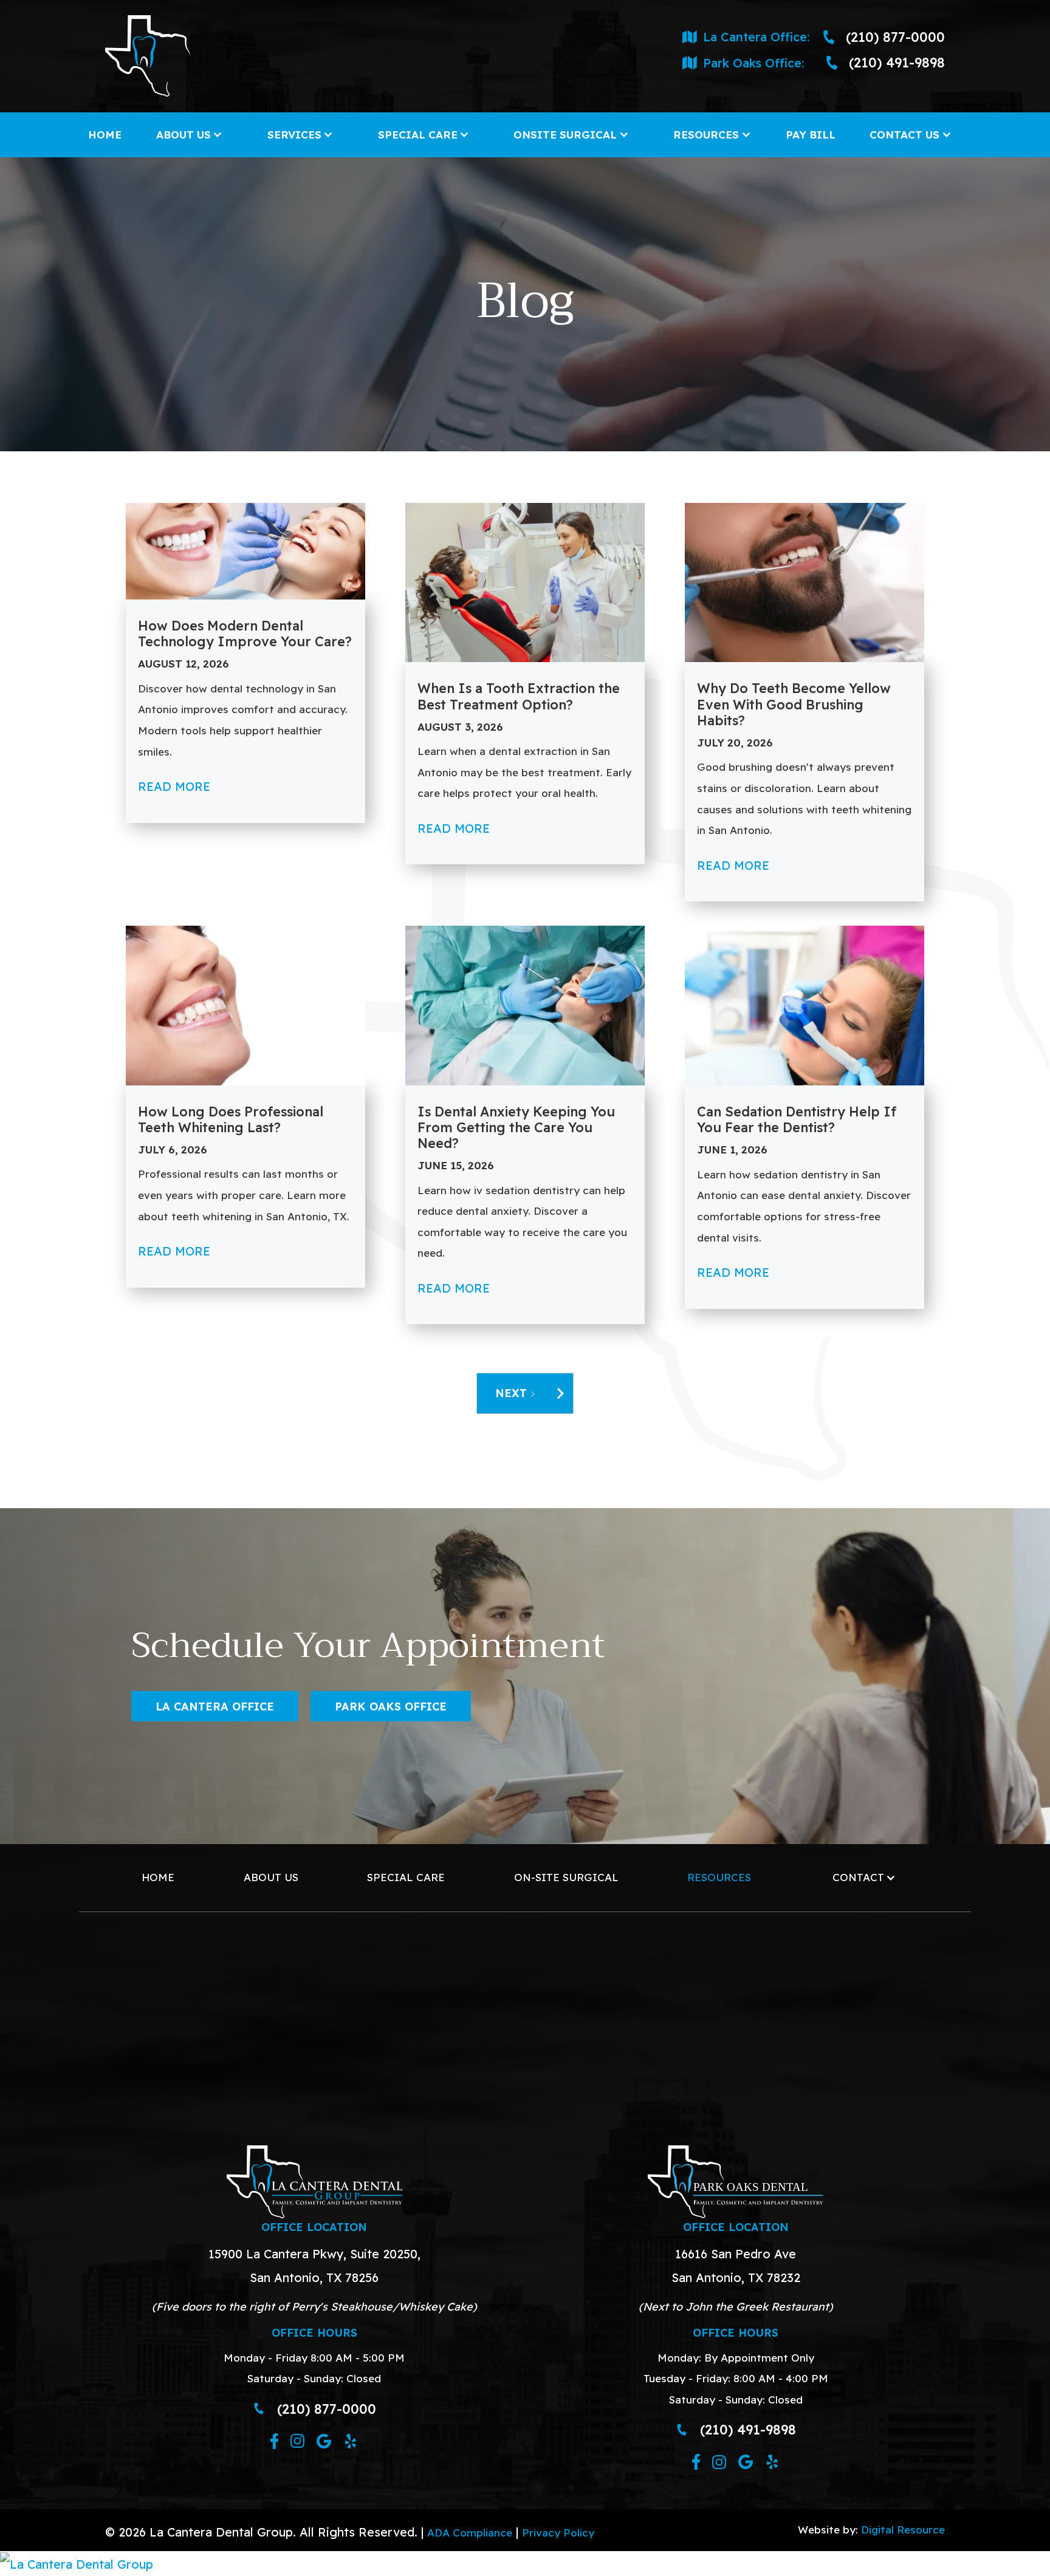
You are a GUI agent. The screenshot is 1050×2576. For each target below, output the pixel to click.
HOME (105, 135)
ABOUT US (271, 1877)
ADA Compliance (470, 2533)
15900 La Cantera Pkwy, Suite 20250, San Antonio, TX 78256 (314, 2266)
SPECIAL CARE (406, 1877)
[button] (190, 135)
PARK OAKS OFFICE (391, 1706)
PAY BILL (811, 135)
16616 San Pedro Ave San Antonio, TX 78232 (736, 2266)
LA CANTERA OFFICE (215, 1706)
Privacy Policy (558, 2533)
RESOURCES (719, 1877)
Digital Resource (903, 2530)
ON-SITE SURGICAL (566, 1877)
